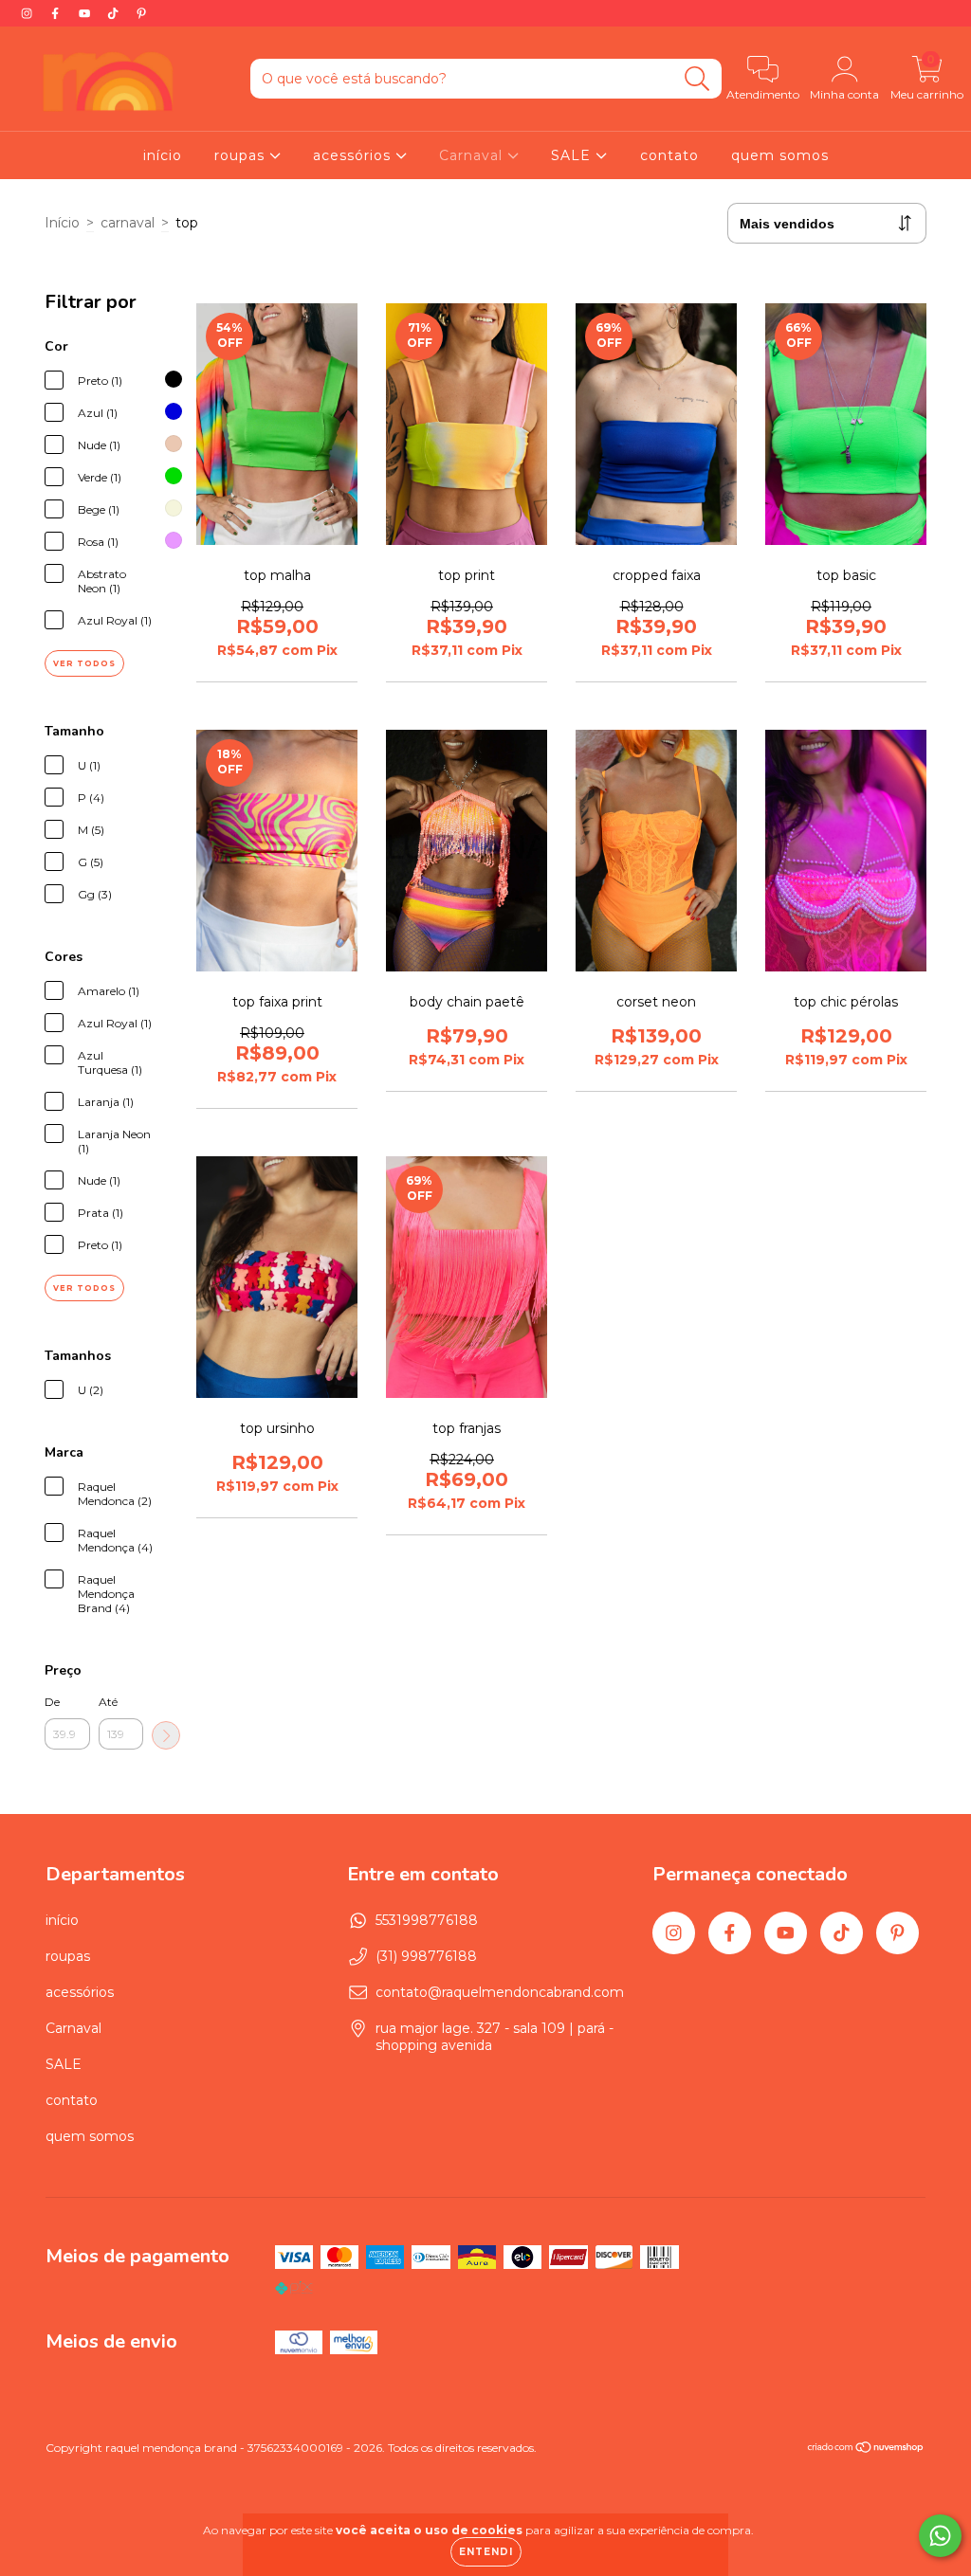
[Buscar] (697, 79)
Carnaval (473, 155)
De (52, 1702)
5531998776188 (427, 1920)
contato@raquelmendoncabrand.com (500, 1992)
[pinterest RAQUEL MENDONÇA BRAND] (141, 13)
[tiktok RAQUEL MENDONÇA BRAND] (115, 13)
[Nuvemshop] (866, 2449)
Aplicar (166, 1735)
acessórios (354, 155)
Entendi (486, 2552)
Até (108, 1702)
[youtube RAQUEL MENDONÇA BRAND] (86, 13)
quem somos (780, 155)
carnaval (128, 223)
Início (62, 223)
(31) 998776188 (426, 1956)
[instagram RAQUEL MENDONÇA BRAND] (28, 13)
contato (669, 155)
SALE (573, 155)
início (163, 155)
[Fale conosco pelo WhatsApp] (940, 2536)
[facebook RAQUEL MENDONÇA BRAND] (57, 13)
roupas (242, 155)
